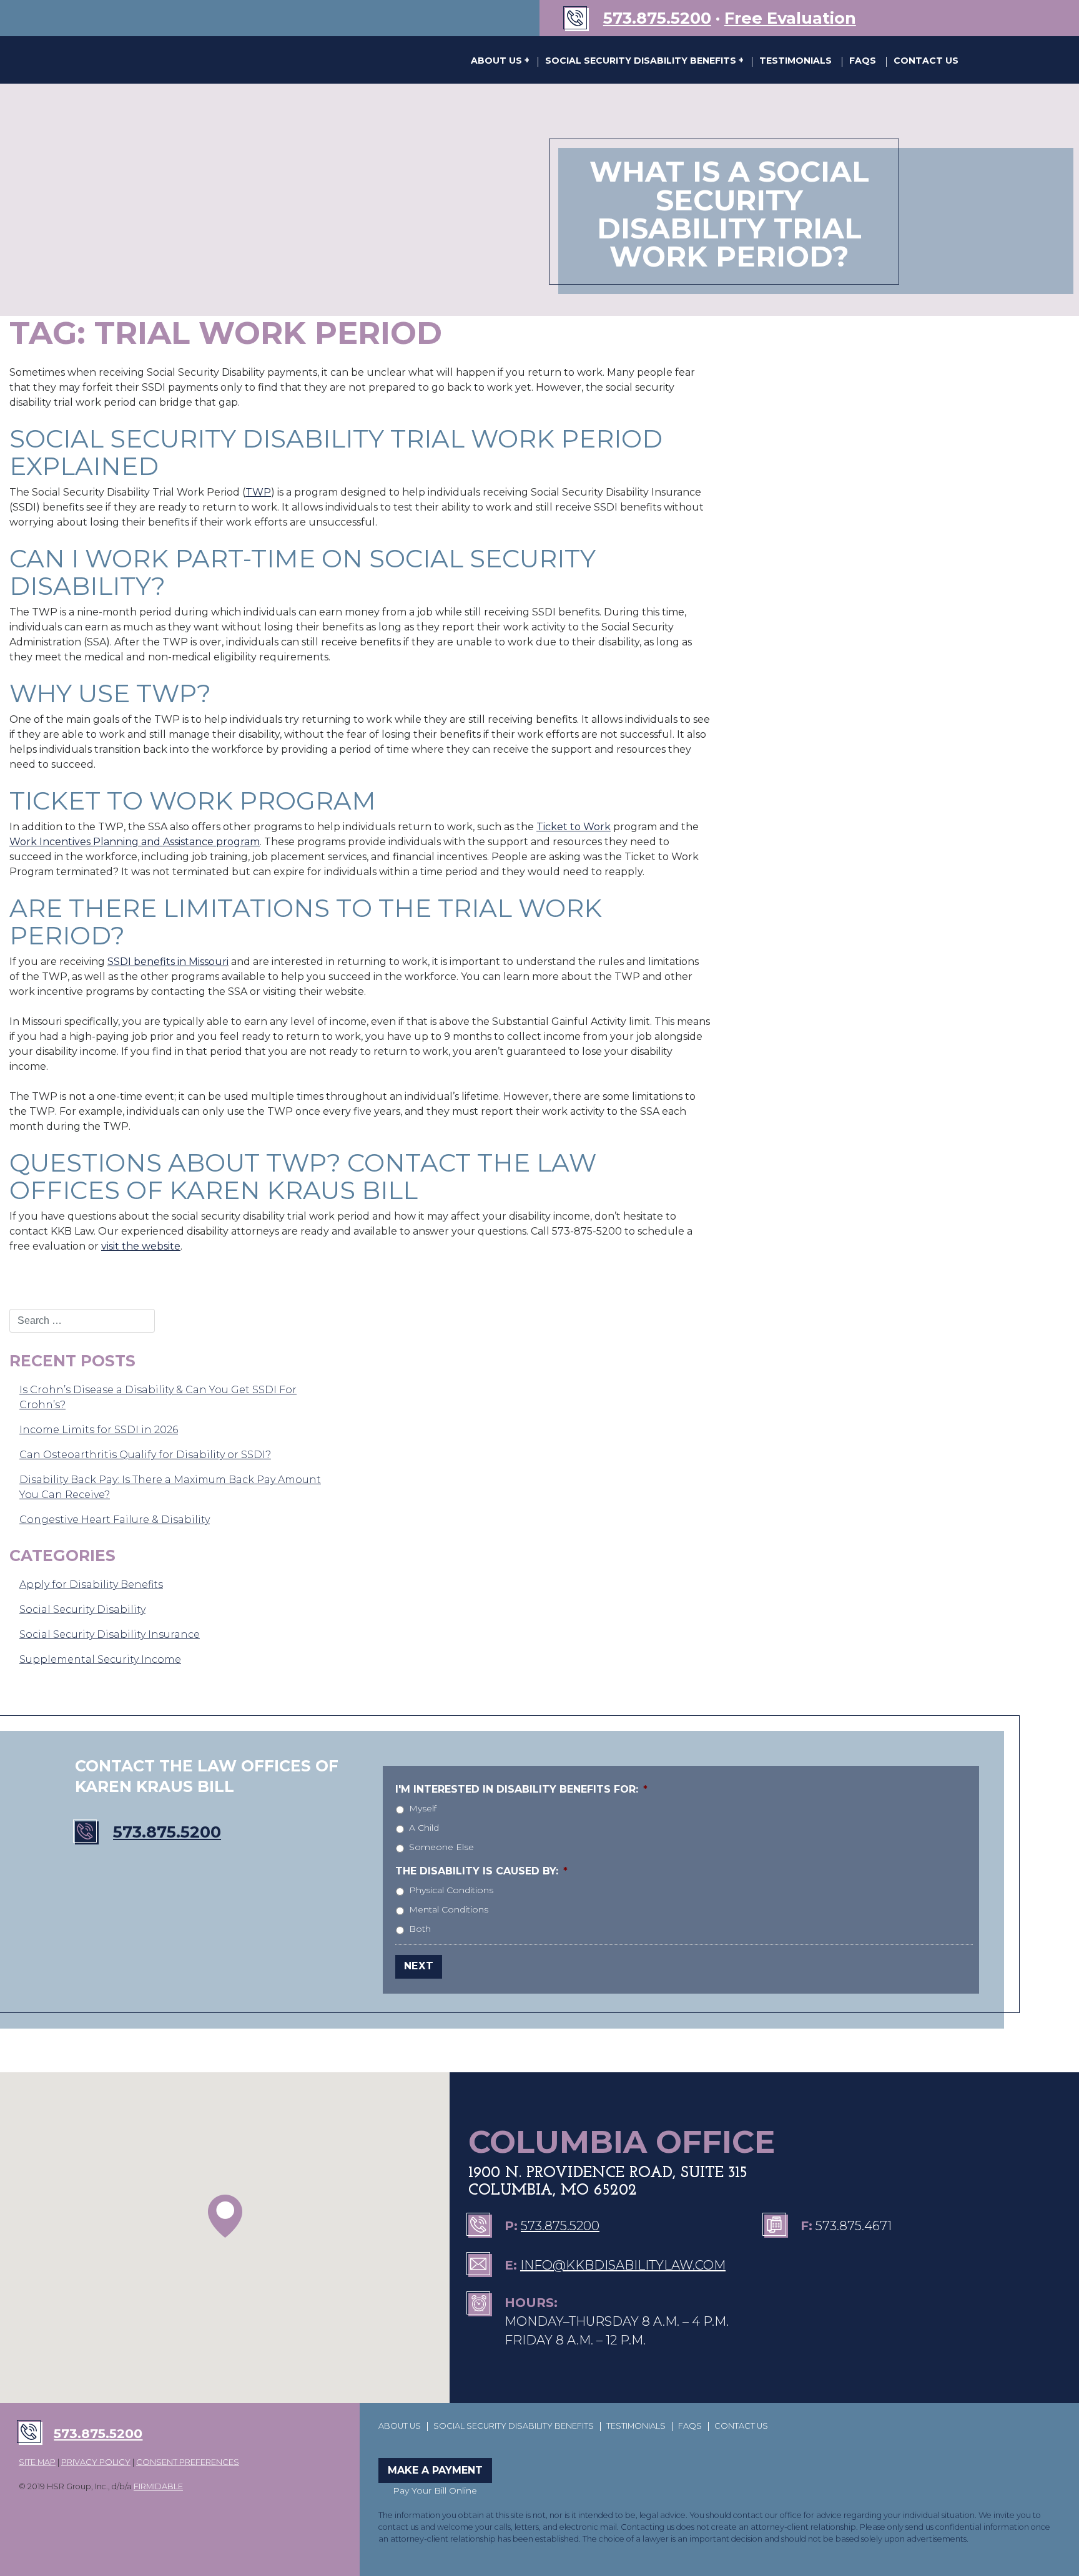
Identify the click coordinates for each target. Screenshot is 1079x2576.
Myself (423, 1808)
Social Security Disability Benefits (642, 61)
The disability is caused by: (481, 1871)
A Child (424, 1828)
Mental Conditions (449, 1909)
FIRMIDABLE (158, 2486)
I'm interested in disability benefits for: (521, 1789)
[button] (225, 2216)
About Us (498, 61)
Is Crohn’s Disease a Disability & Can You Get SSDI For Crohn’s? (158, 1397)
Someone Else (441, 1847)
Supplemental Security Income (100, 1659)
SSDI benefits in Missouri (168, 962)
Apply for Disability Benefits (91, 1584)
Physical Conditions (451, 1890)
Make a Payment (435, 2470)
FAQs (863, 61)
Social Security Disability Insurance (110, 1634)
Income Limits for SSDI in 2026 (99, 1430)
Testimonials (796, 61)
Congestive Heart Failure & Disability (115, 1520)
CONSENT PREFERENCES (188, 2462)
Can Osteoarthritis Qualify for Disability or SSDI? (145, 1455)
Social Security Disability (82, 1609)
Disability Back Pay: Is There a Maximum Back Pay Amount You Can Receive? (170, 1487)
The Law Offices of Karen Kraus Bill (202, 60)
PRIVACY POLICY (96, 2462)
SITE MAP (37, 2462)
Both (420, 1929)
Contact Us (926, 61)
